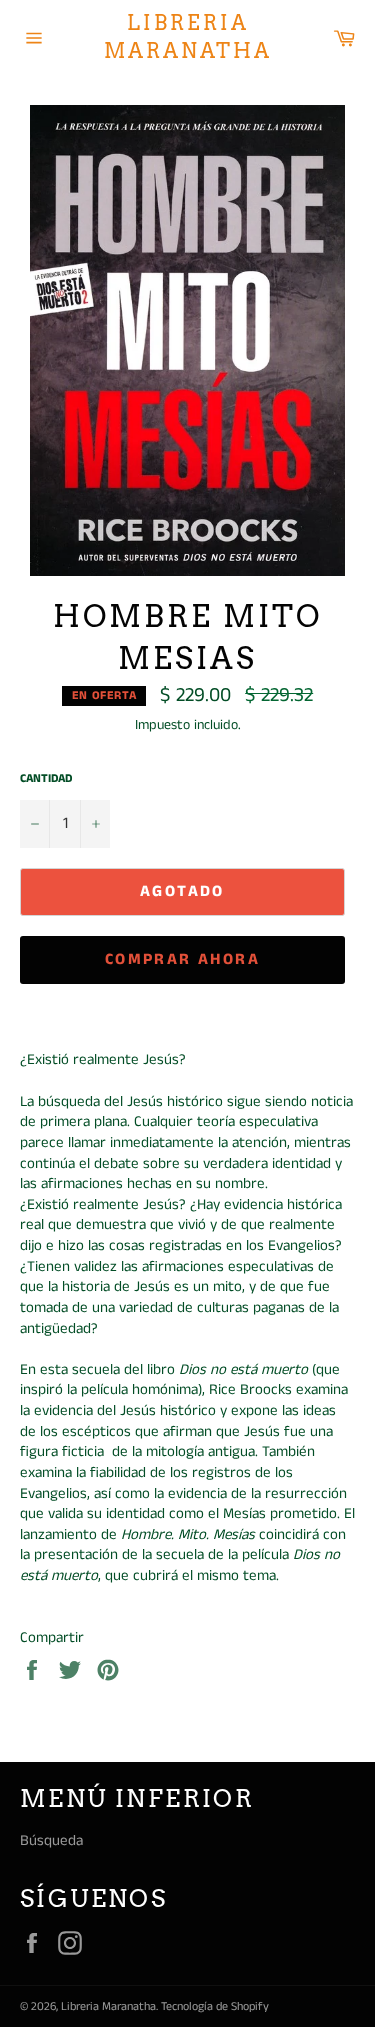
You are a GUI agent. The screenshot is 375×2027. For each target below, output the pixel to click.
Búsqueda (51, 1840)
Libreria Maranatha (188, 37)
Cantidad (46, 779)
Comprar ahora (182, 959)
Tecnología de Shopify (215, 2006)
